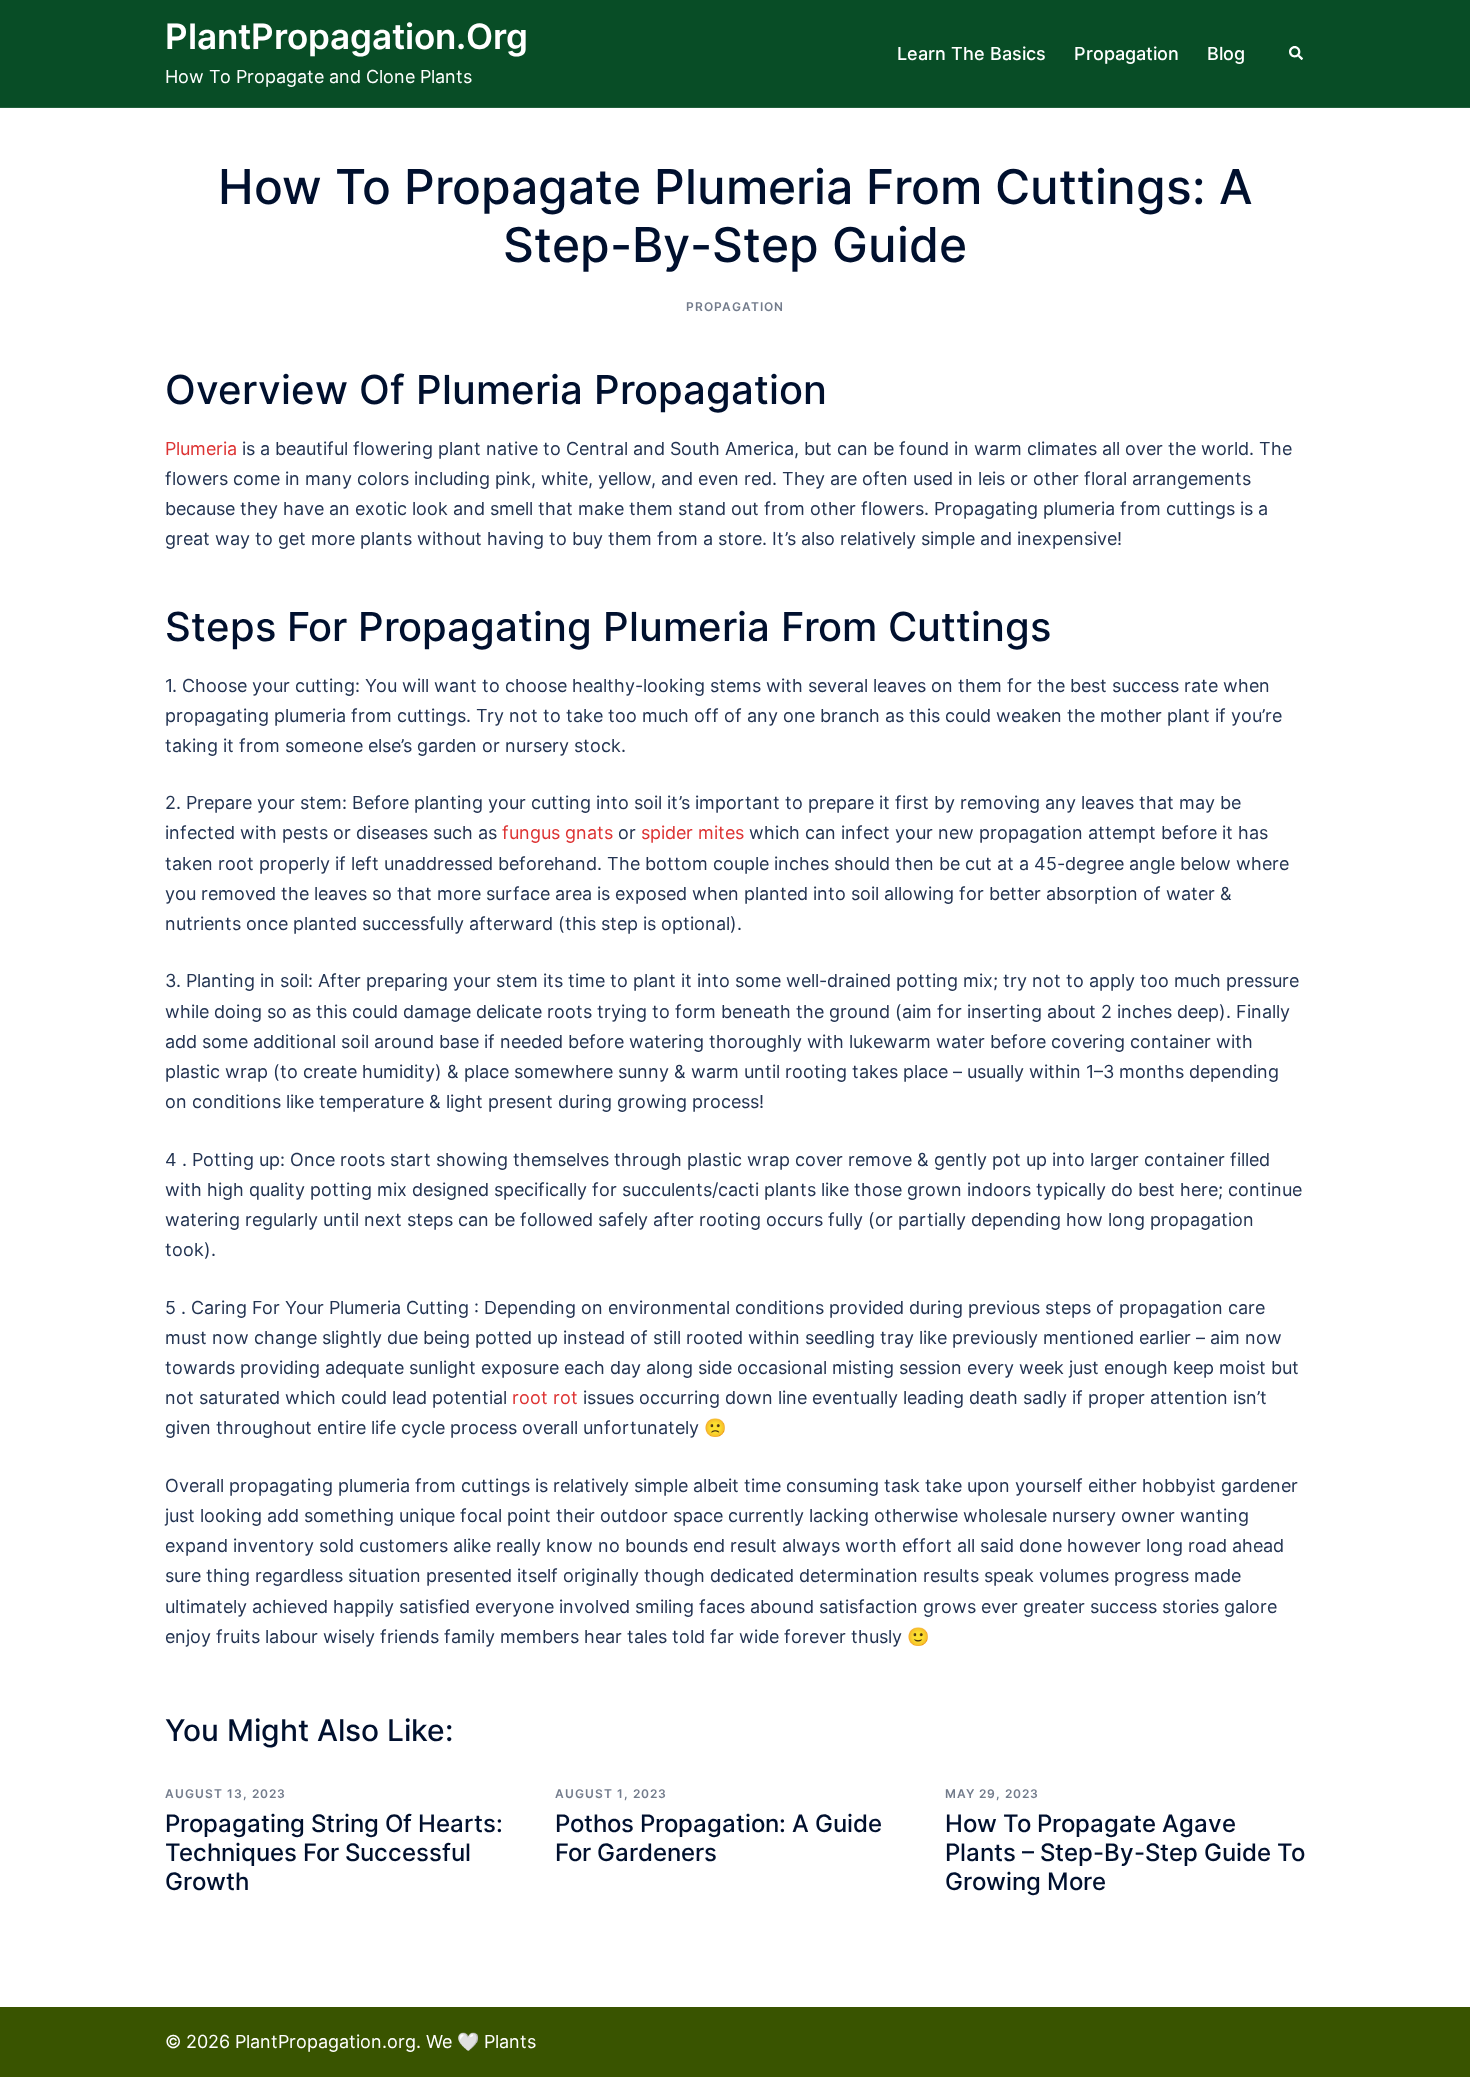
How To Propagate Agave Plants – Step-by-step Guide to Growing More (1125, 1852)
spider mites (692, 832)
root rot (545, 1397)
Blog (1226, 53)
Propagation (1126, 53)
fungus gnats (557, 832)
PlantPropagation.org (346, 36)
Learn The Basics (971, 53)
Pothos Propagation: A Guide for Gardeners (718, 1838)
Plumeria (201, 448)
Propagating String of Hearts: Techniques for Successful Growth (334, 1852)
